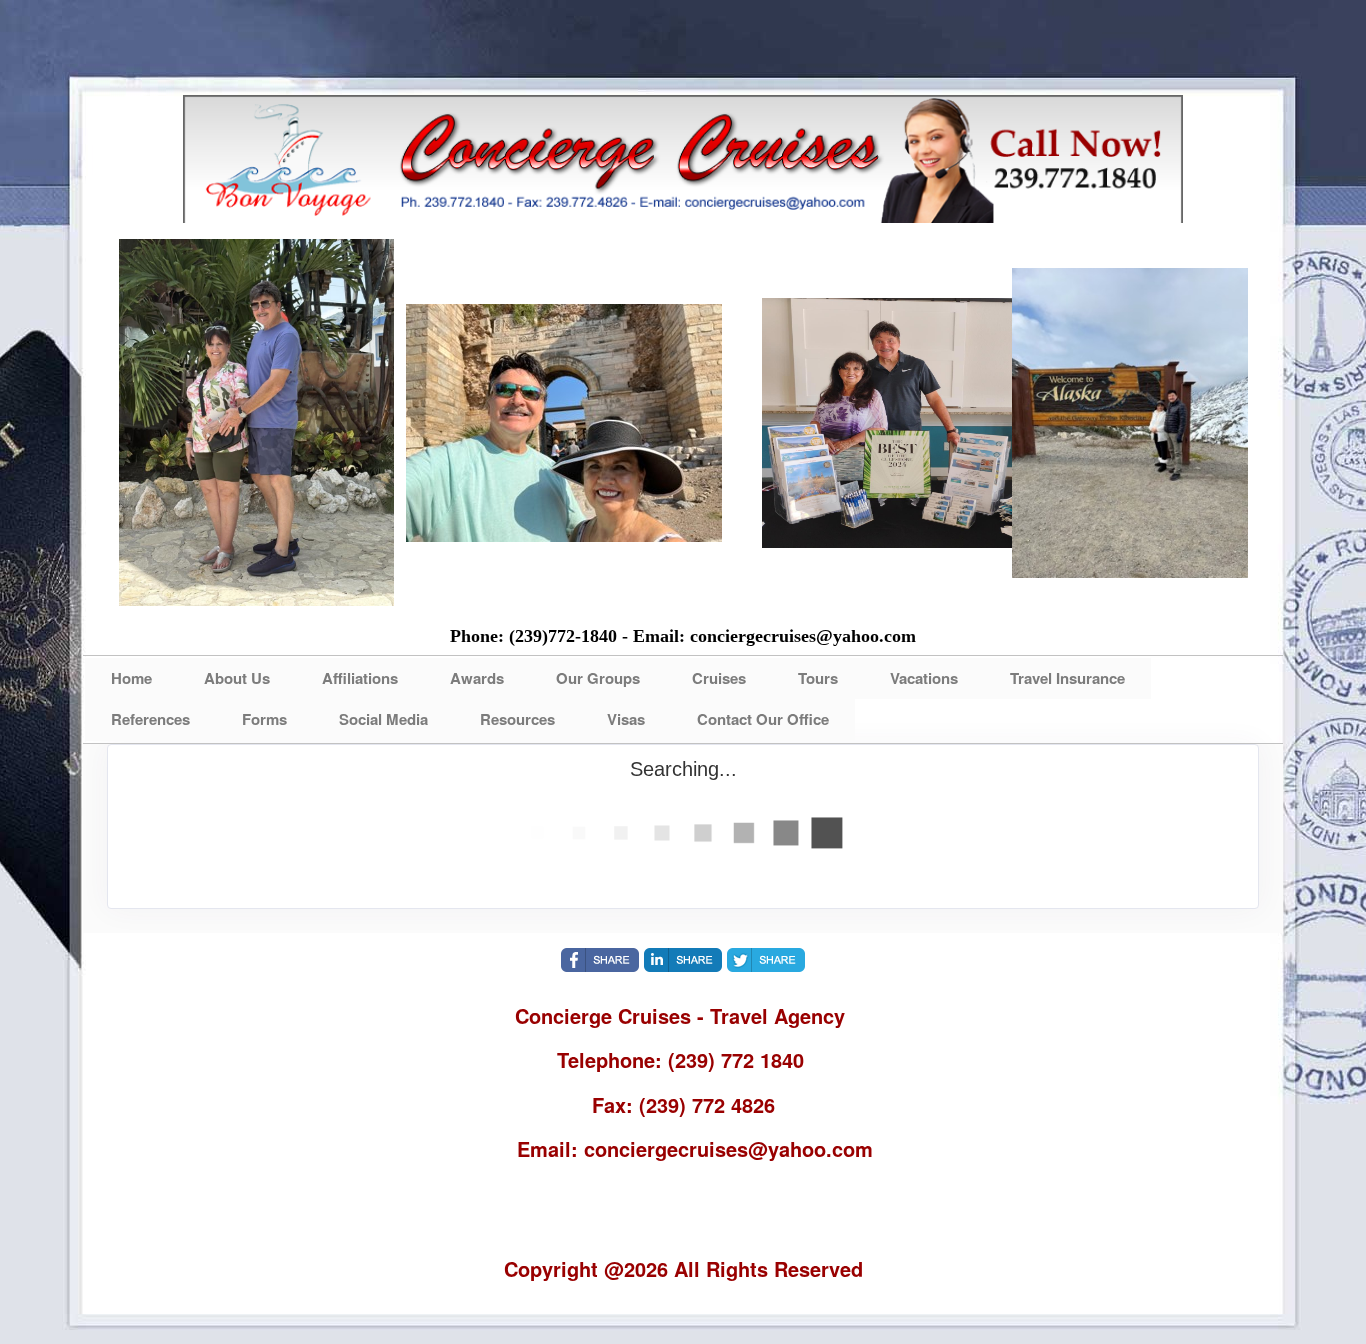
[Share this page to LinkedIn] (683, 960)
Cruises (719, 678)
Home (131, 678)
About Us (237, 678)
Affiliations (360, 678)
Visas (626, 719)
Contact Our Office (763, 719)
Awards (477, 678)
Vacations (924, 678)
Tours (818, 678)
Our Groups (598, 678)
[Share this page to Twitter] (766, 960)
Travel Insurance (1067, 678)
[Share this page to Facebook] (600, 960)
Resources (517, 719)
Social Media (383, 719)
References (150, 719)
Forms (264, 719)
